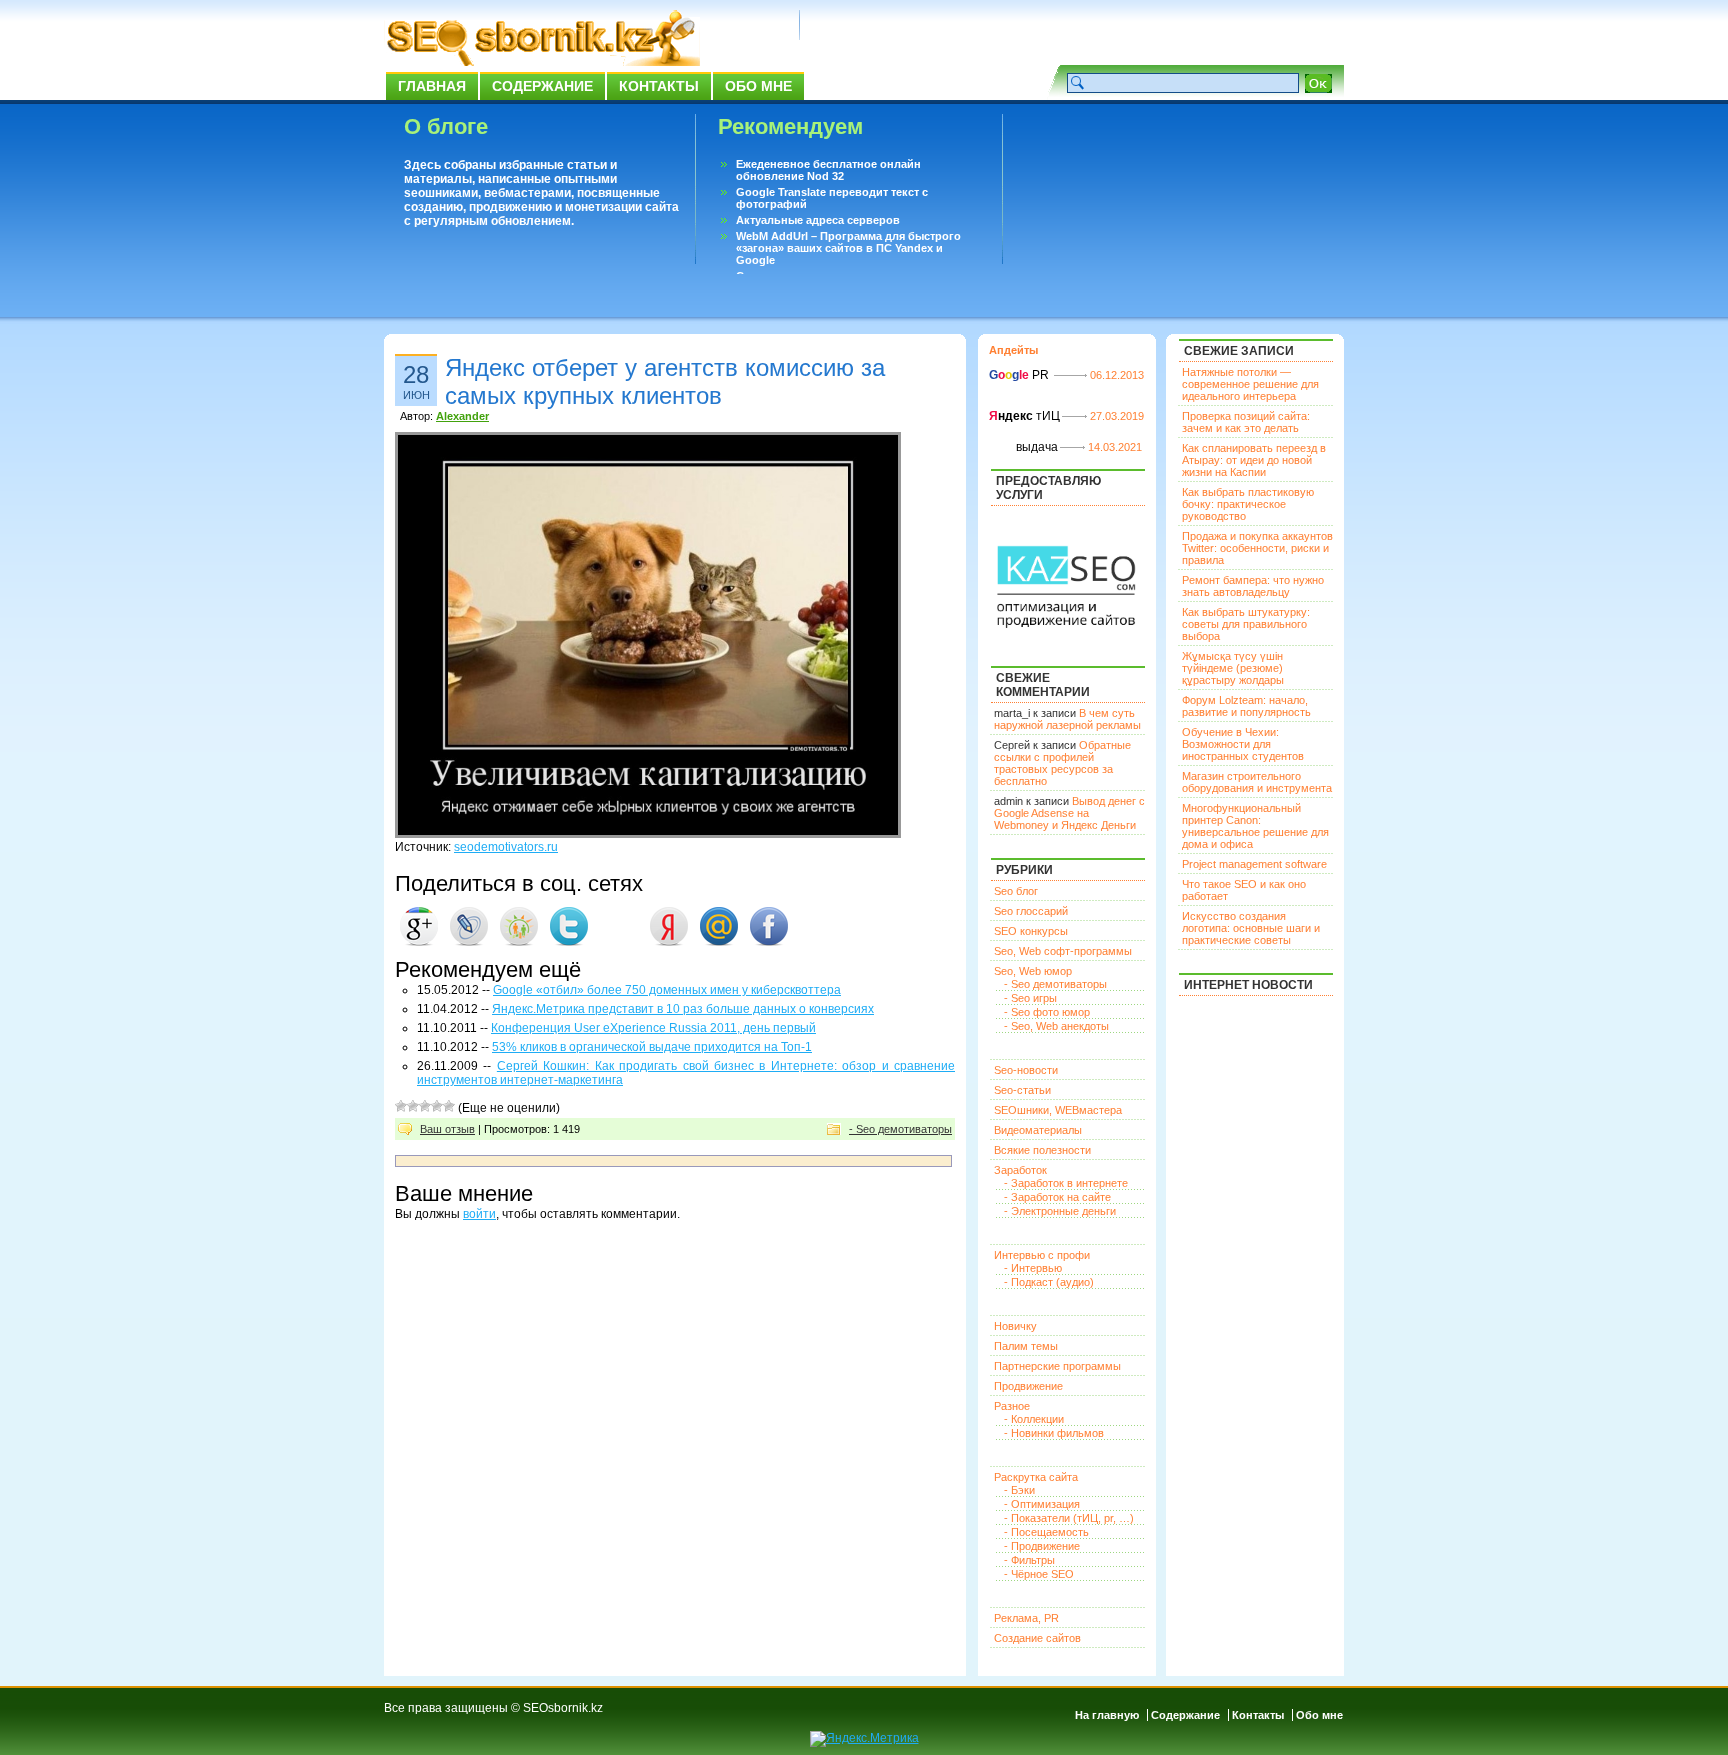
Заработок (1020, 1170)
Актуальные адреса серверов (818, 220)
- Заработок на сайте (1057, 1197)
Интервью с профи (1042, 1255)
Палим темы (1026, 1346)
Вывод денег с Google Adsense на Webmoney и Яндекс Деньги (1069, 813)
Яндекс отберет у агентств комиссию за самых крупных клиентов (665, 381)
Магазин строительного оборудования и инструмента (1257, 782)
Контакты (659, 86)
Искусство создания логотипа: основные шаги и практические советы (1251, 928)
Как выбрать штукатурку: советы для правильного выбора (1246, 624)
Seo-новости (1026, 1070)
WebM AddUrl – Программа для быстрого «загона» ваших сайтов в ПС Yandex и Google (848, 248)
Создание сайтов (1037, 1638)
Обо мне (758, 86)
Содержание (542, 86)
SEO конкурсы (1031, 931)
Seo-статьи (1022, 1090)
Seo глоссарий (1031, 911)
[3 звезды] (425, 1106)
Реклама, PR (1026, 1618)
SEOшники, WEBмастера (1058, 1110)
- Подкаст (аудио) (1049, 1282)
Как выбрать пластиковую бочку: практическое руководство (1248, 504)
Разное (1012, 1406)
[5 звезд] (449, 1106)
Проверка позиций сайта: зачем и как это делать (1246, 422)
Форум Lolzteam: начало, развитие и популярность (1246, 706)
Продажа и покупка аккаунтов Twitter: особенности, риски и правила (1257, 548)
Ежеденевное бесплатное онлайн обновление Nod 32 (828, 170)
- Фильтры (1029, 1560)
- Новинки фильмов (1054, 1433)
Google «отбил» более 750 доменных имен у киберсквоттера (667, 990)
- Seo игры (1030, 998)
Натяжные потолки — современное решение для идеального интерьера (1250, 384)
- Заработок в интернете (1066, 1183)
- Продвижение (1042, 1546)
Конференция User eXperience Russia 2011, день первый (653, 1028)
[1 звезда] (401, 1106)
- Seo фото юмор (1047, 1012)
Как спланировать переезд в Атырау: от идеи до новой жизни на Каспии (1254, 460)
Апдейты (1013, 350)
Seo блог (1016, 891)
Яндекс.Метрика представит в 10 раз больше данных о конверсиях (683, 1009)
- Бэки (1019, 1490)
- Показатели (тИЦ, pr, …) (1069, 1518)
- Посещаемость (1046, 1532)
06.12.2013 (1117, 375)
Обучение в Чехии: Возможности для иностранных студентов (1243, 744)
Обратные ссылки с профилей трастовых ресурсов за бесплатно (1062, 763)
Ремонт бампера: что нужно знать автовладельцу (1253, 586)
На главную (1107, 1715)
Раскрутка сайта (1036, 1477)
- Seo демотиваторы (900, 1129)
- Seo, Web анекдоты (1056, 1026)
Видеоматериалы (1038, 1130)
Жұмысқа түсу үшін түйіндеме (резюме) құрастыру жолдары (1233, 668)
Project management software (1254, 864)
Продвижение (1028, 1386)
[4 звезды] (437, 1106)
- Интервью (1033, 1268)
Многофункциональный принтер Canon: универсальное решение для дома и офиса (1255, 826)
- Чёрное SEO (1039, 1574)
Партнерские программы (1057, 1366)
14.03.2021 (1115, 447)
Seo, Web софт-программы (1063, 951)
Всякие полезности (1042, 1150)
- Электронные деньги (1060, 1211)
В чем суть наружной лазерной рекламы (1067, 719)
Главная (432, 86)
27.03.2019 (1117, 416)
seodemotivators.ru (506, 847)
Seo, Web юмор (1033, 971)
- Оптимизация (1042, 1504)
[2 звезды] (413, 1106)
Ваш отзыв (447, 1129)
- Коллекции (1034, 1419)
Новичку (1015, 1326)
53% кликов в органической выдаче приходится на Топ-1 (652, 1047)
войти (479, 1214)
